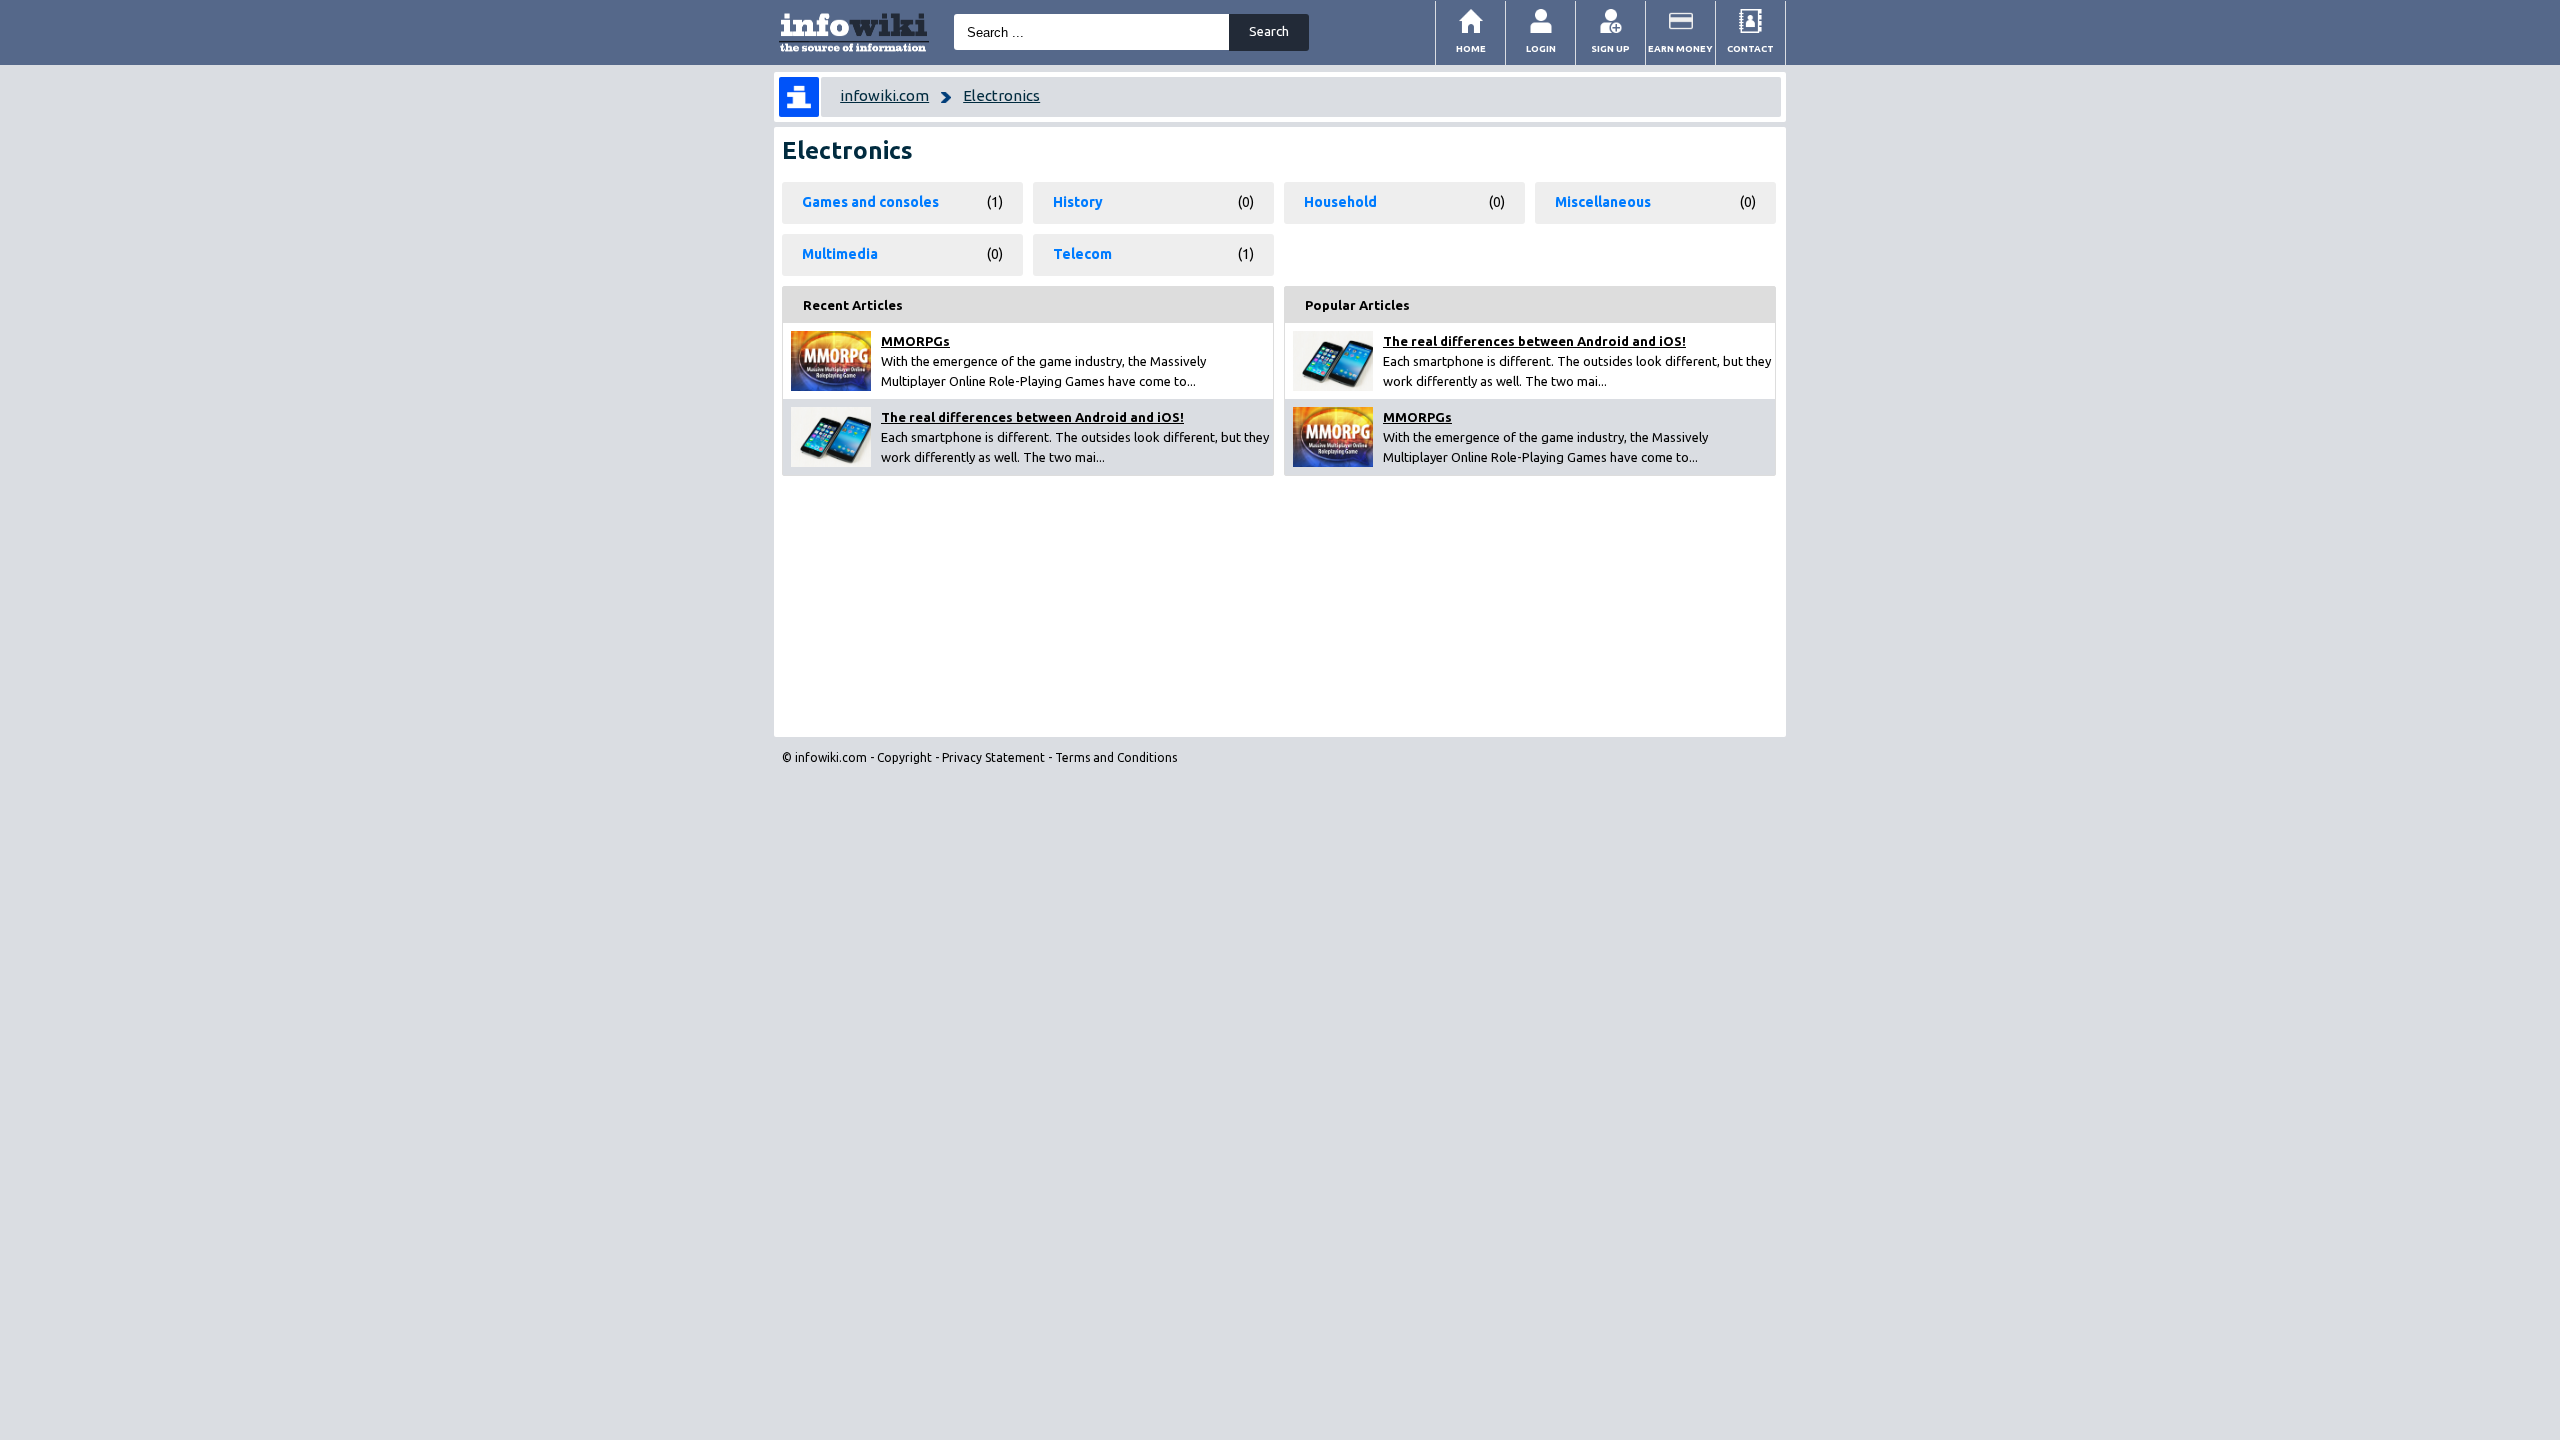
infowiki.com (884, 95)
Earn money (1680, 48)
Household (1340, 202)
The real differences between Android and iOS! (1032, 417)
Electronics (1001, 95)
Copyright (904, 757)
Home (1471, 48)
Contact (1750, 48)
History (1078, 202)
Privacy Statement (993, 757)
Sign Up (1610, 48)
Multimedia (840, 254)
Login (1541, 48)
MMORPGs (915, 341)
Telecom (1082, 254)
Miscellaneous (1603, 202)
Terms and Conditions (1116, 757)
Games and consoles (870, 202)
